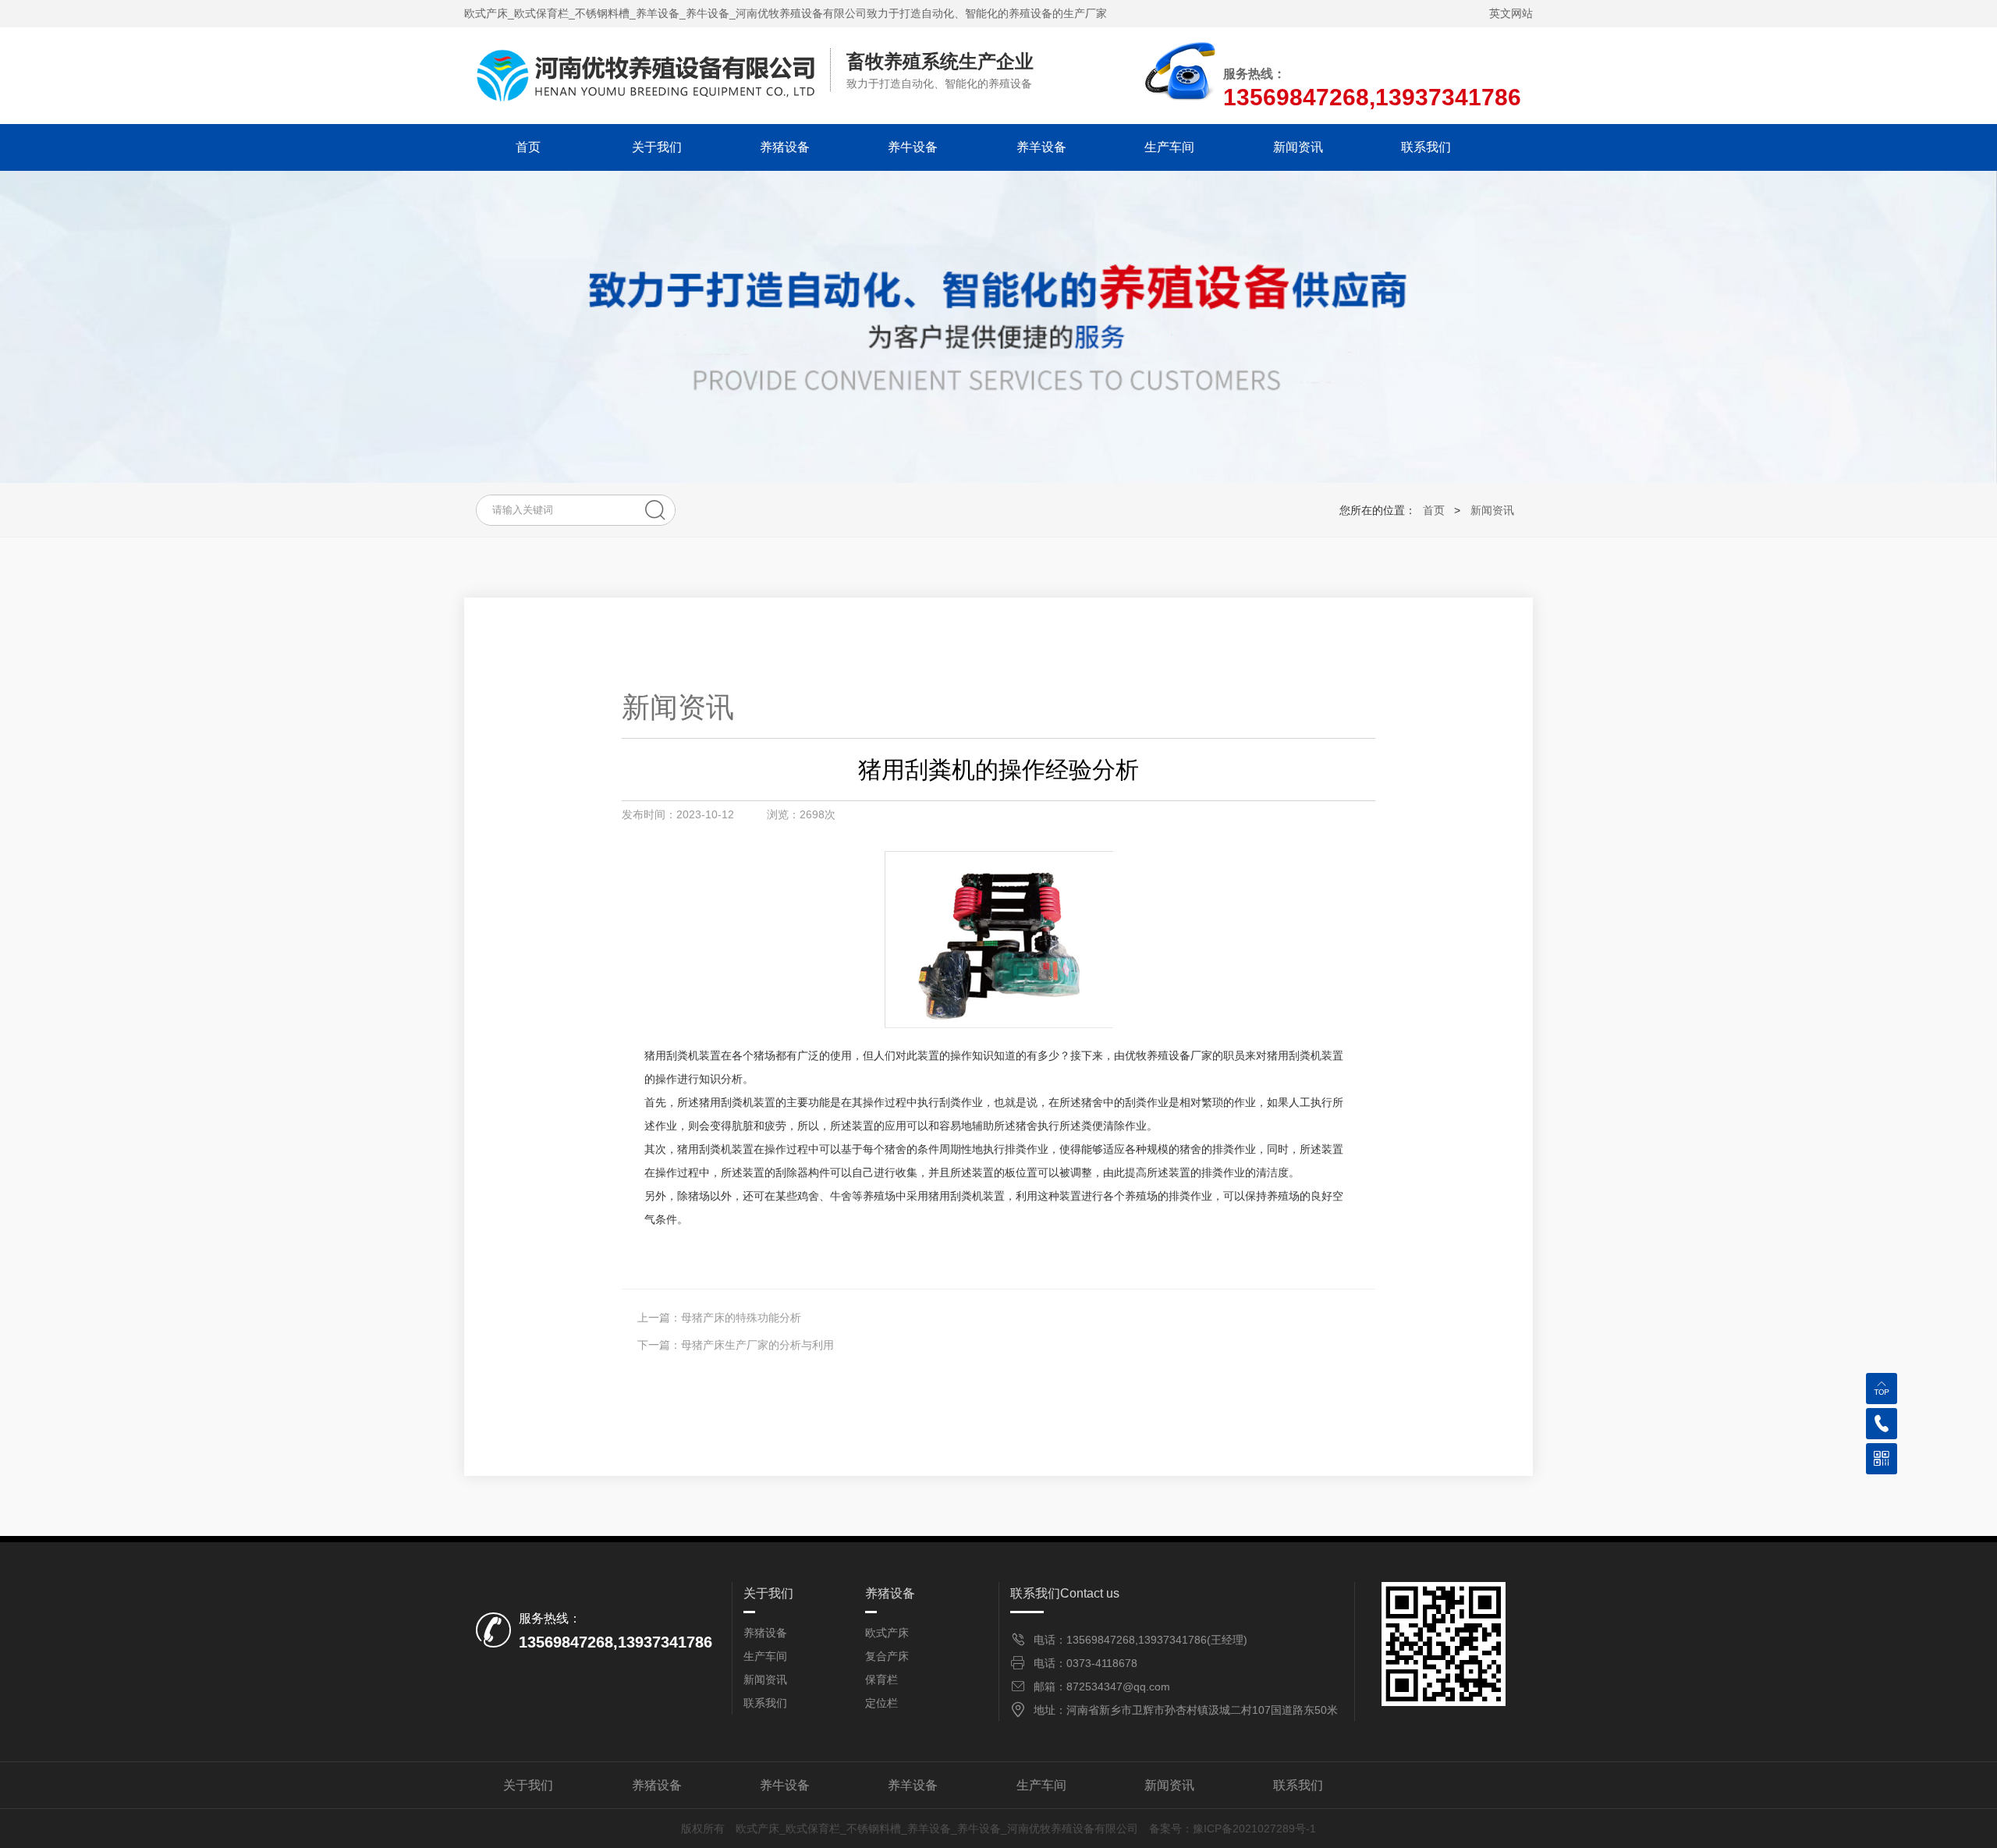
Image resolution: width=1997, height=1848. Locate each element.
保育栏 (881, 1680)
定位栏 (881, 1703)
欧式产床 (887, 1633)
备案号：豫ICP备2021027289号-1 (1233, 1828)
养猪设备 (785, 147)
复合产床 (887, 1656)
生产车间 (1169, 147)
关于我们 (657, 147)
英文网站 (1511, 13)
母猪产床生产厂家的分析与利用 (757, 1345)
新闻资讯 (1298, 147)
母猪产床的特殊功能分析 (741, 1318)
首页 (528, 147)
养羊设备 (1041, 147)
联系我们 (1426, 147)
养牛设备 (913, 147)
